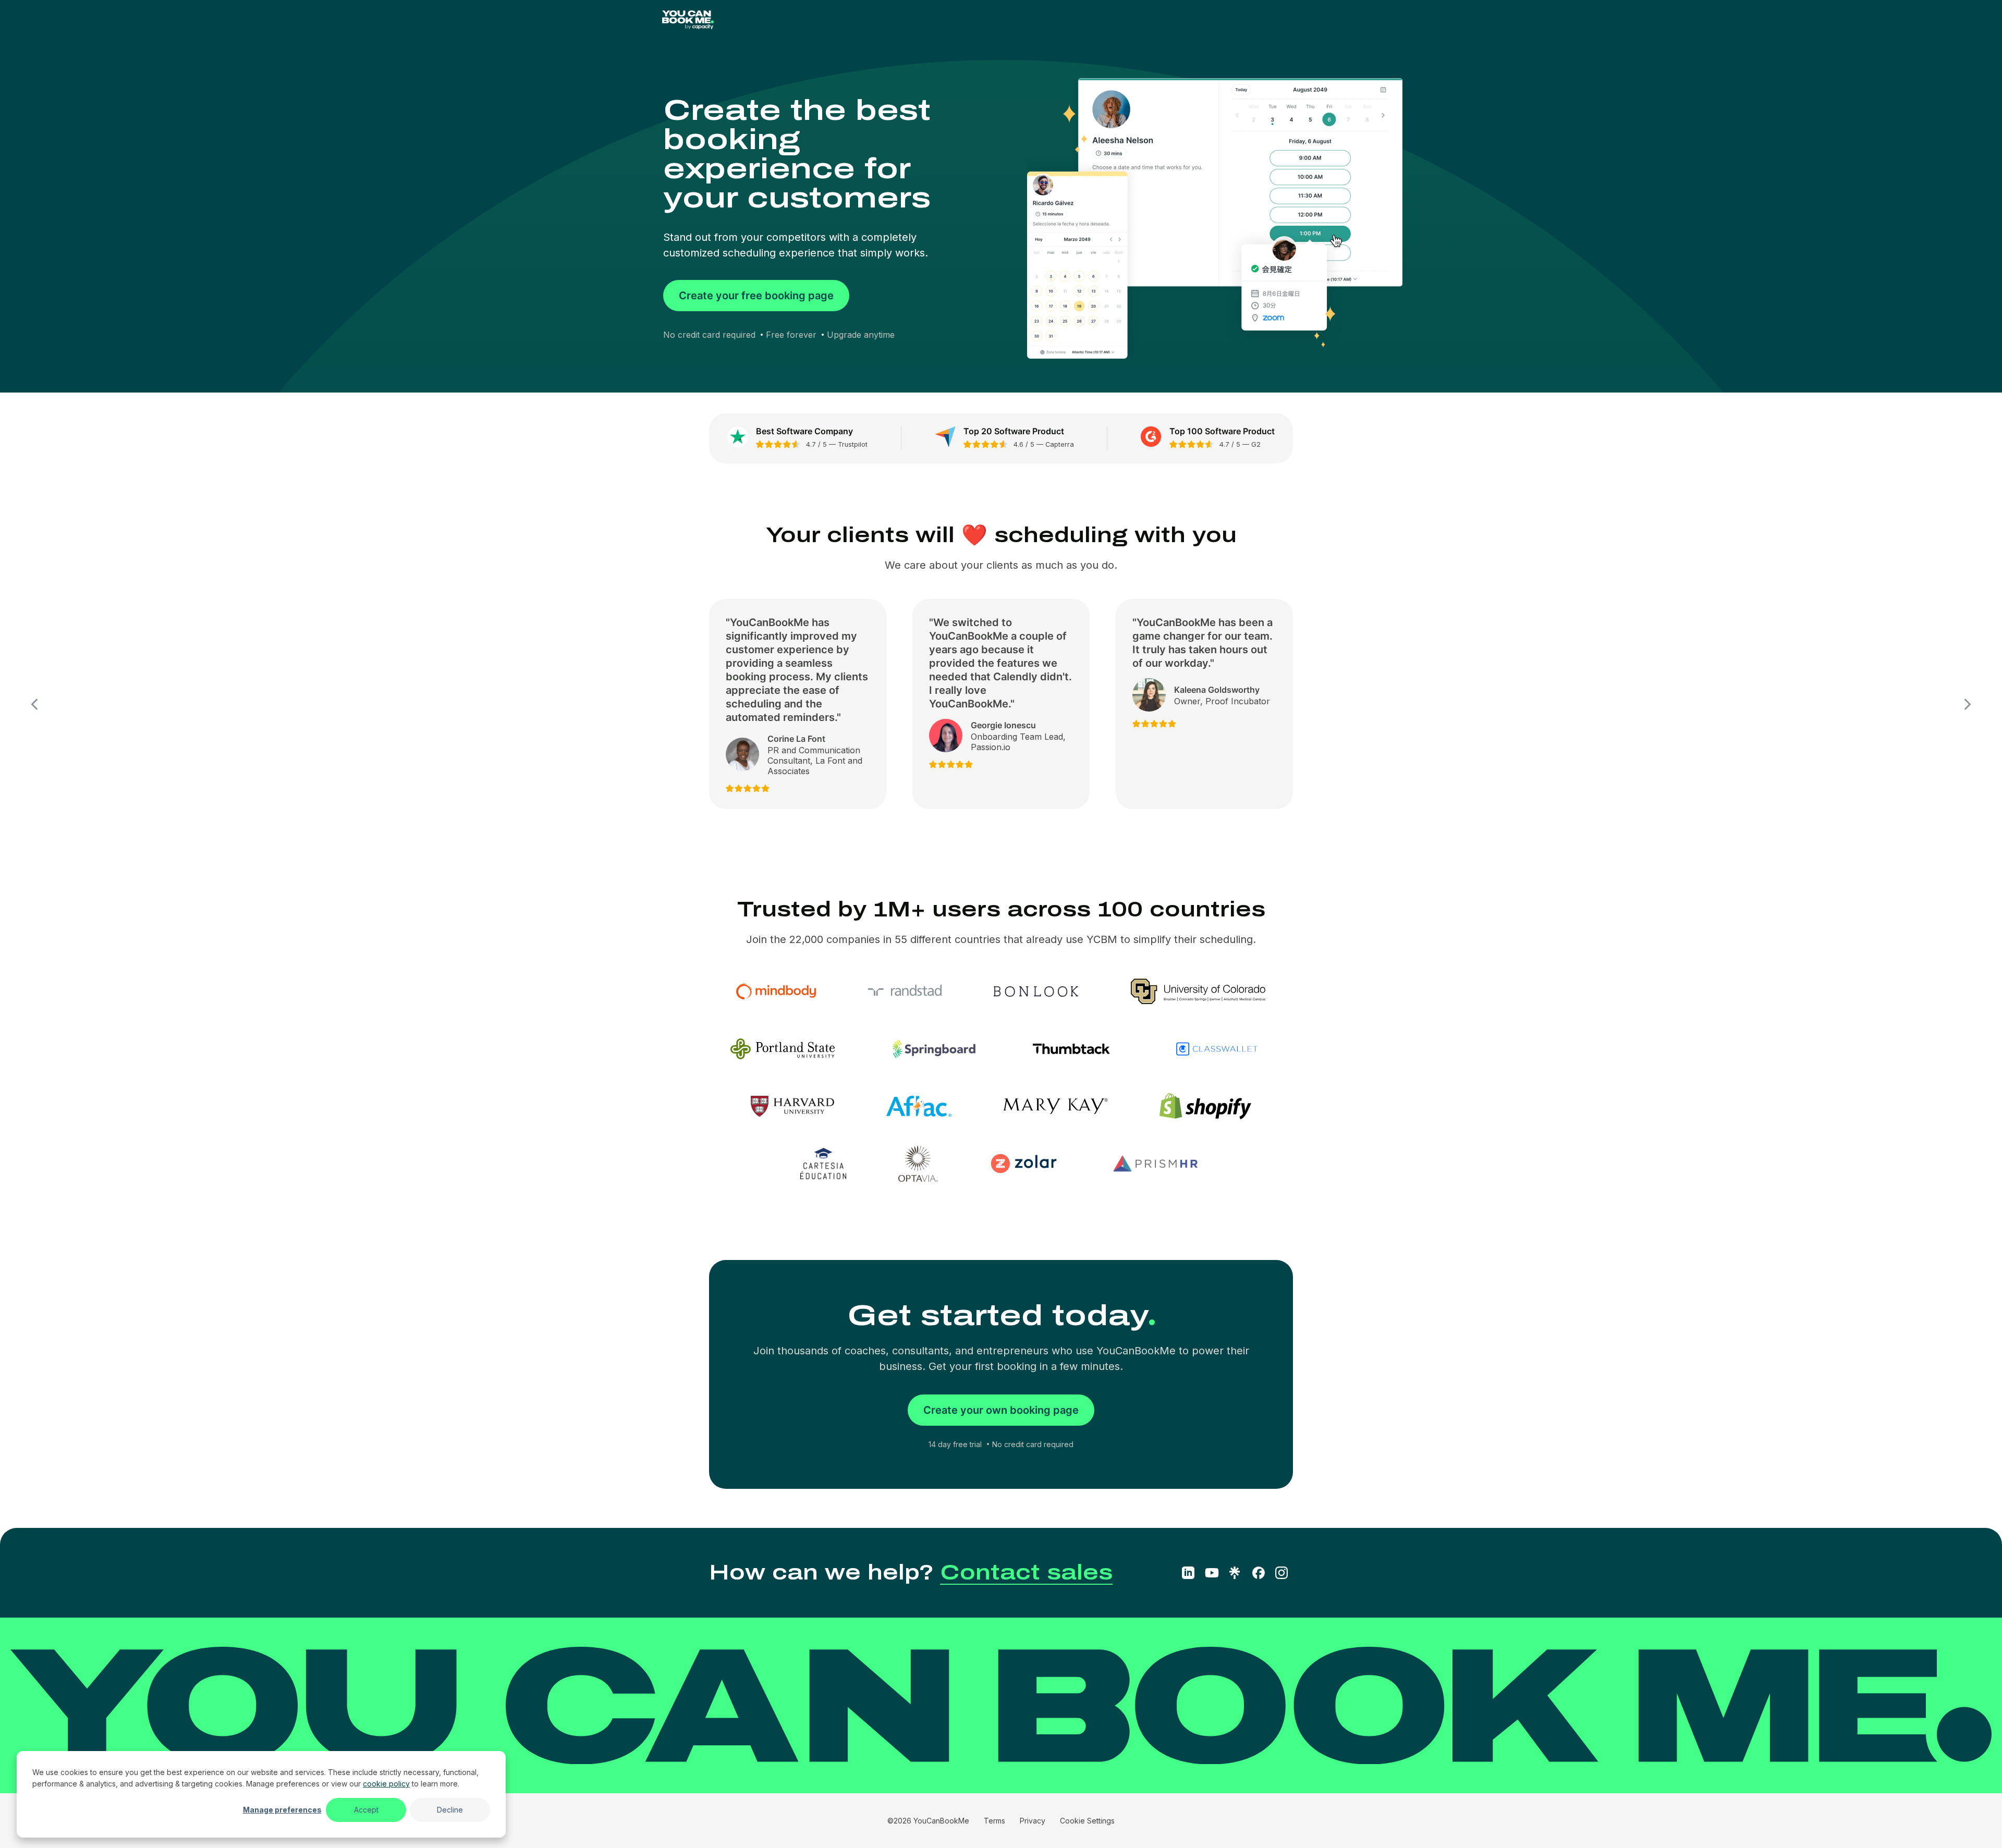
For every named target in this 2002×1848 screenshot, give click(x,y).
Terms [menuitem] (994, 1821)
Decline (450, 1810)
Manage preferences (282, 1810)
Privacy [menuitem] (1033, 1821)
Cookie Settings (1087, 1821)
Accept (366, 1810)
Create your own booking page (1001, 1410)
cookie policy (386, 1784)
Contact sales (1026, 1572)
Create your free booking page (756, 296)
